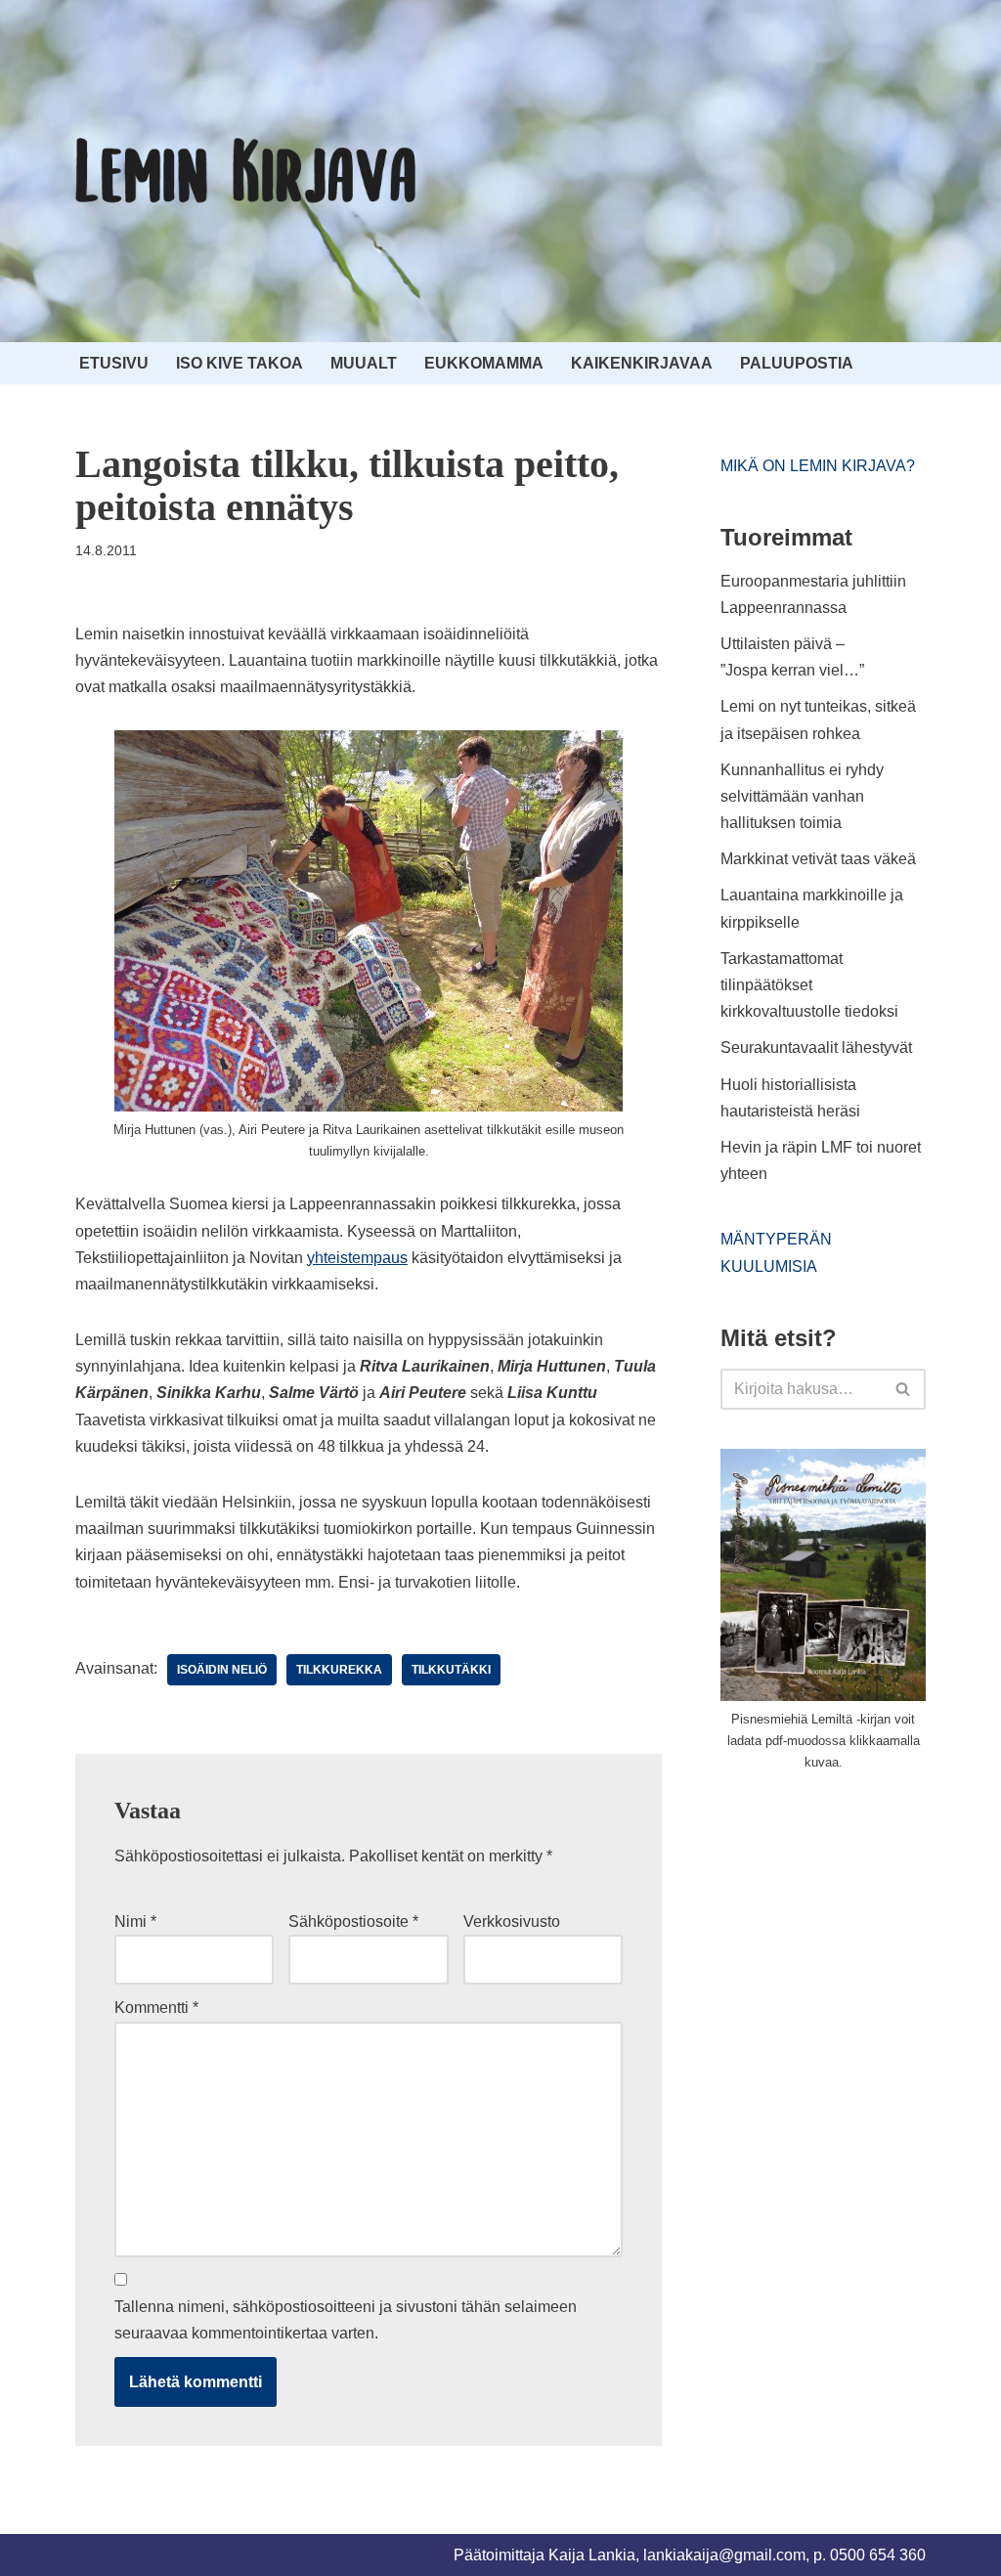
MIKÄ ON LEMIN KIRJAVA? (818, 466)
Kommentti (156, 2008)
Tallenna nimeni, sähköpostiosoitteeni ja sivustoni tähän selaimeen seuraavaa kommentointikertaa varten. (346, 2320)
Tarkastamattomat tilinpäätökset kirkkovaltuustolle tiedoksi (809, 985)
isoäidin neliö (222, 1670)
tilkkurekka (339, 1670)
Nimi (135, 1921)
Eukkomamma (484, 363)
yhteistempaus (357, 1258)
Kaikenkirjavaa (642, 363)
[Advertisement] (861, 1934)
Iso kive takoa (239, 363)
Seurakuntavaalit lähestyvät (816, 1048)
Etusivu (114, 363)
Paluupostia (797, 363)
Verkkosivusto (512, 1921)
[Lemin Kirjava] (246, 171)
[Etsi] (904, 1389)
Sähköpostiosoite (353, 1921)
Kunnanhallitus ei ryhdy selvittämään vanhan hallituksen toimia (802, 796)
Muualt (364, 363)
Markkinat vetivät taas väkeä (818, 859)
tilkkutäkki (451, 1670)
